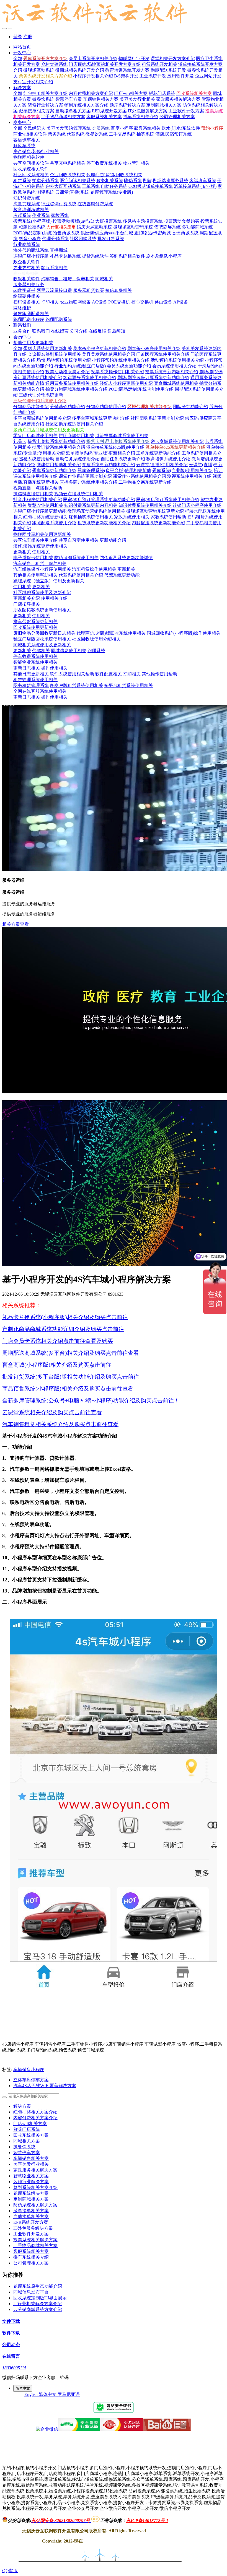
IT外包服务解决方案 (33, 2228)
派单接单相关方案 (31, 2211)
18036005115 (14, 2368)
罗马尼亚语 (69, 2394)
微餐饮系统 (24, 2147)
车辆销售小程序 (29, 2070)
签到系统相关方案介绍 (35, 2187)
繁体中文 (48, 2394)
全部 (18, 59)
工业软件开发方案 (31, 2234)
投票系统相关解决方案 (35, 2240)
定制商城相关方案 (31, 2199)
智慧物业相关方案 (31, 2176)
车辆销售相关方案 (31, 2158)
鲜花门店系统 (27, 2129)
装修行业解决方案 (31, 2182)
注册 (28, 37)
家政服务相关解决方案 (35, 2170)
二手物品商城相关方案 (35, 2246)
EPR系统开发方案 (31, 2222)
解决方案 (22, 2106)
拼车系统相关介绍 (31, 2257)
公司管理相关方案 (31, 2263)
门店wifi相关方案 (30, 2124)
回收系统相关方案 (31, 2135)
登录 (18, 37)
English (32, 2394)
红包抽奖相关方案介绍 (35, 2112)
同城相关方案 (27, 2141)
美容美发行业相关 (31, 2164)
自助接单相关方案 (31, 2216)
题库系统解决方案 (31, 2193)
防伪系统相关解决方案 (35, 2205)
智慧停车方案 (27, 2153)
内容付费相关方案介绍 (35, 2118)
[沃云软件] (114, 13)
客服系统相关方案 (31, 2251)
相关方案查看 (16, 924)
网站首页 (22, 47)
